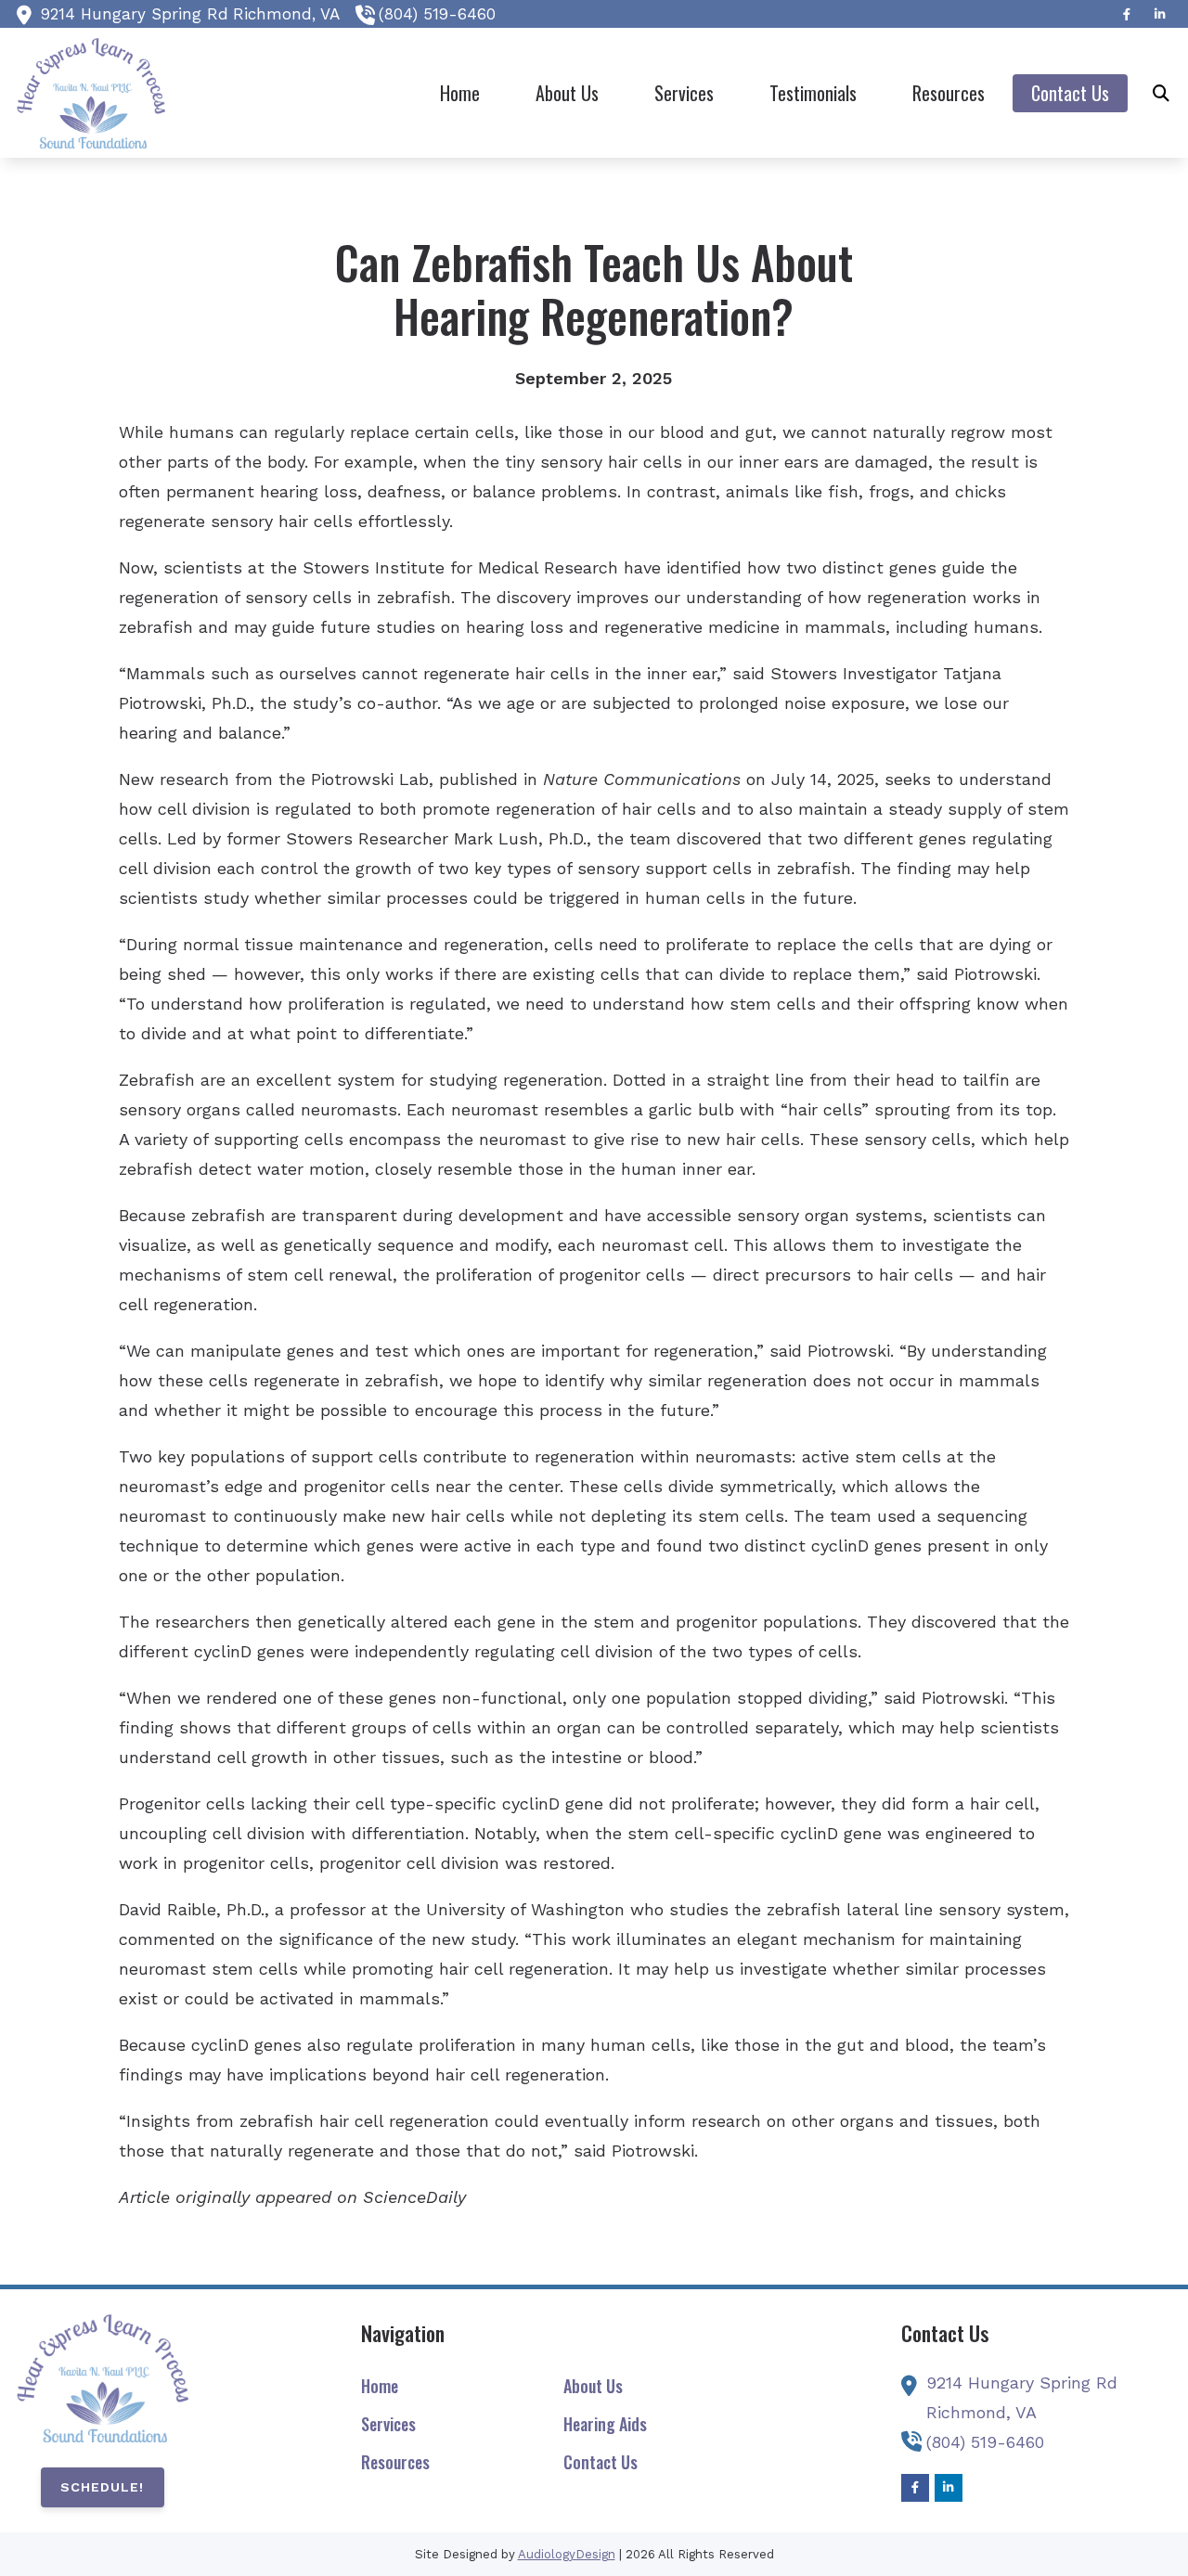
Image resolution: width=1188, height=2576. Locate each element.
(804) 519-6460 (437, 14)
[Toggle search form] (1161, 93)
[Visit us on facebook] (1127, 14)
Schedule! (102, 2487)
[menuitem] (460, 93)
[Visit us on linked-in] (1160, 14)
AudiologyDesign (567, 2554)
